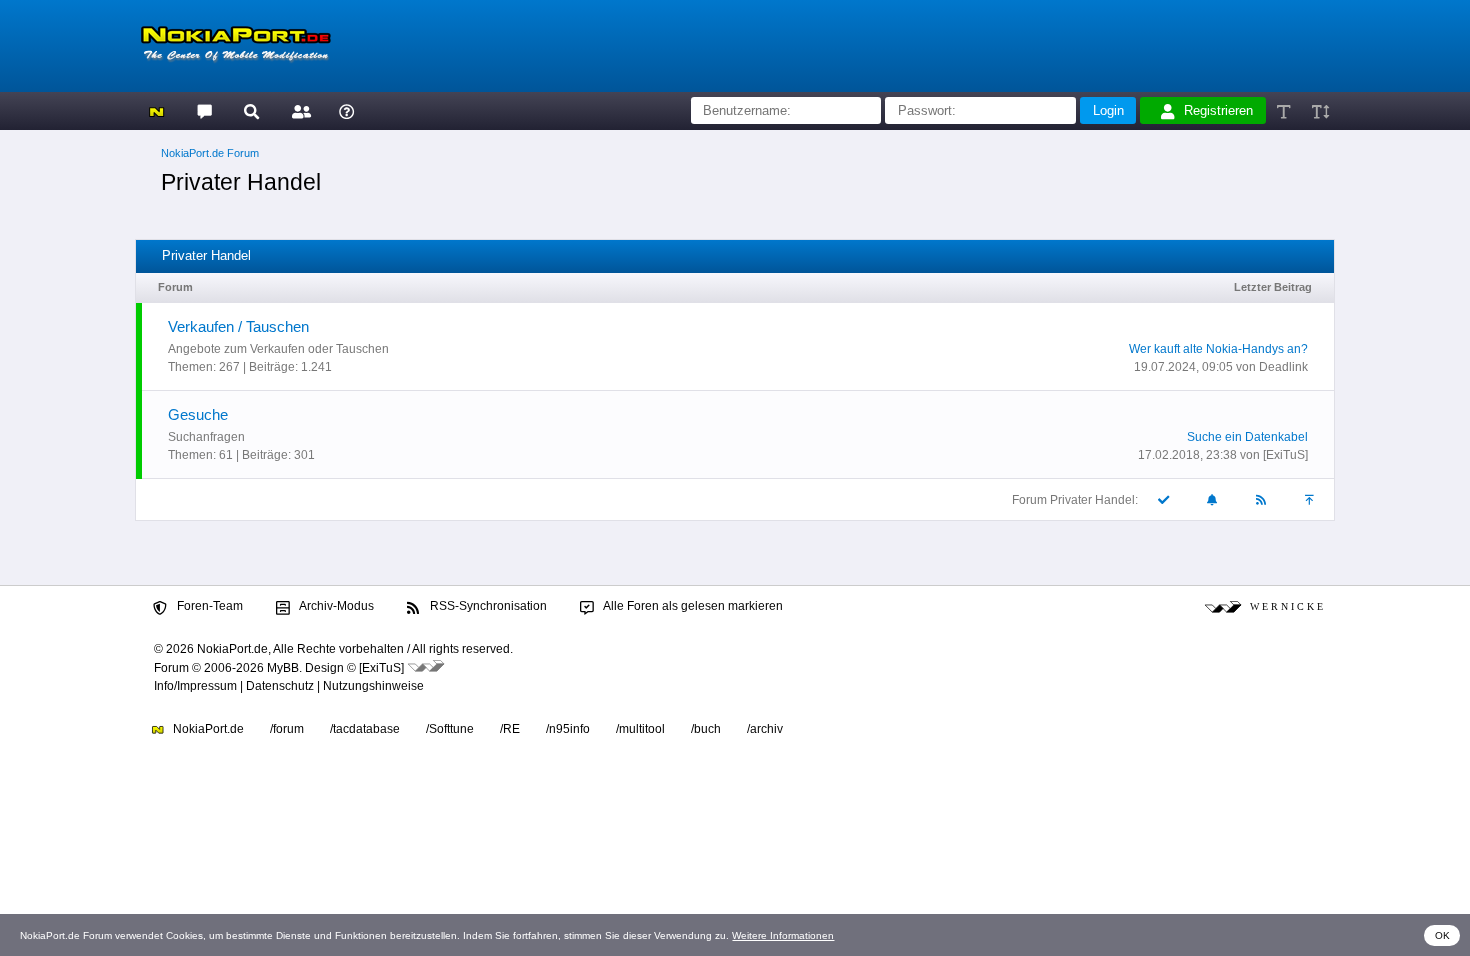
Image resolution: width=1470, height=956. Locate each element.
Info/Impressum (195, 686)
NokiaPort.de (207, 729)
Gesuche (198, 414)
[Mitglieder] (298, 110)
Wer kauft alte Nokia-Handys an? (1218, 349)
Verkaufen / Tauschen (238, 326)
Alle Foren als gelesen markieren (692, 606)
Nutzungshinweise (373, 686)
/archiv (765, 729)
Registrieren (1218, 110)
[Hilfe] (346, 110)
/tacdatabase (365, 729)
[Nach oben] (1311, 499)
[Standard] (1285, 110)
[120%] (1319, 110)
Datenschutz (280, 686)
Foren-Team (208, 606)
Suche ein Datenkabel (1247, 437)
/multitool (640, 729)
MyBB (283, 668)
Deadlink (1283, 367)
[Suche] (251, 110)
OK (1442, 935)
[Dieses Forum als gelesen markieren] (1164, 499)
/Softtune (450, 729)
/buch (706, 729)
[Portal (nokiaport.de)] (156, 110)
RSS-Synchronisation (487, 606)
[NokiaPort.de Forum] (203, 110)
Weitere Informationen (783, 935)
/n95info (568, 729)
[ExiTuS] (1285, 455)
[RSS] (1262, 499)
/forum (287, 729)
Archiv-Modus (335, 606)
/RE (510, 729)
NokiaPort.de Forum (210, 153)
